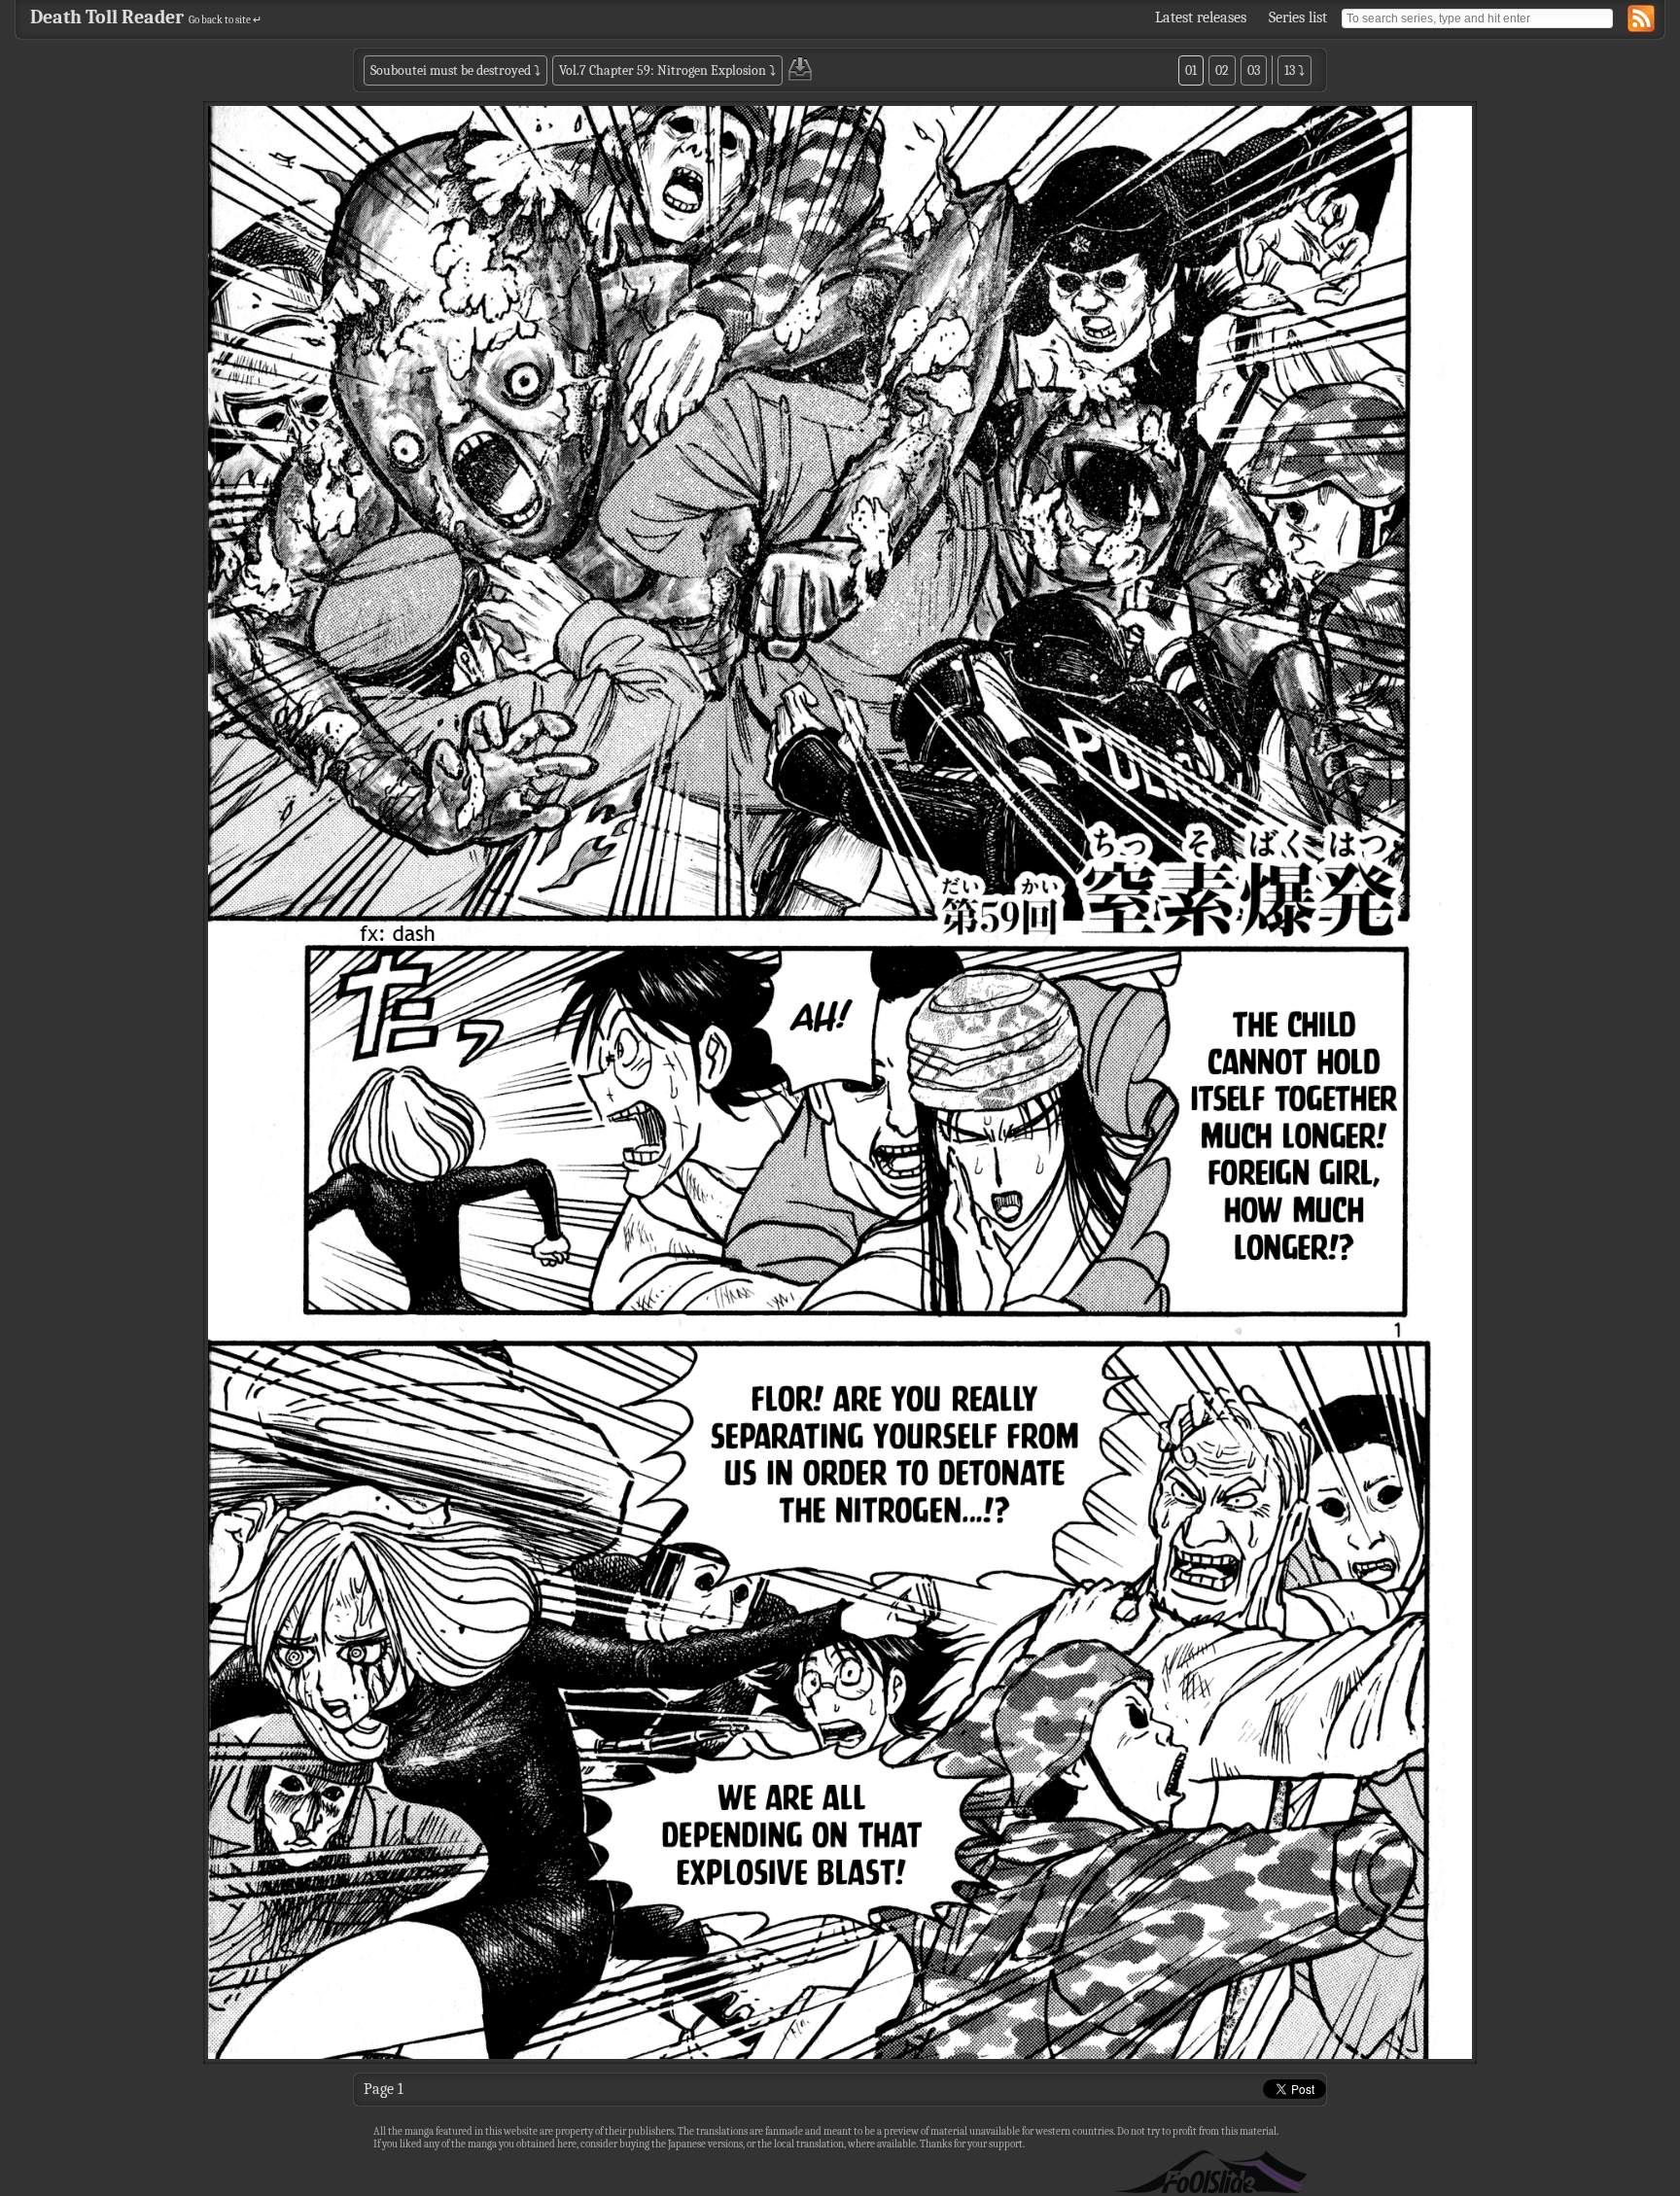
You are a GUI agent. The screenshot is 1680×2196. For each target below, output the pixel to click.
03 (1254, 70)
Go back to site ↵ (225, 20)
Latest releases (1201, 17)
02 (1222, 70)
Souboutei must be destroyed (451, 70)
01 (1191, 70)
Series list (1298, 17)
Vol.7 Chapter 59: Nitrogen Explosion (663, 70)
